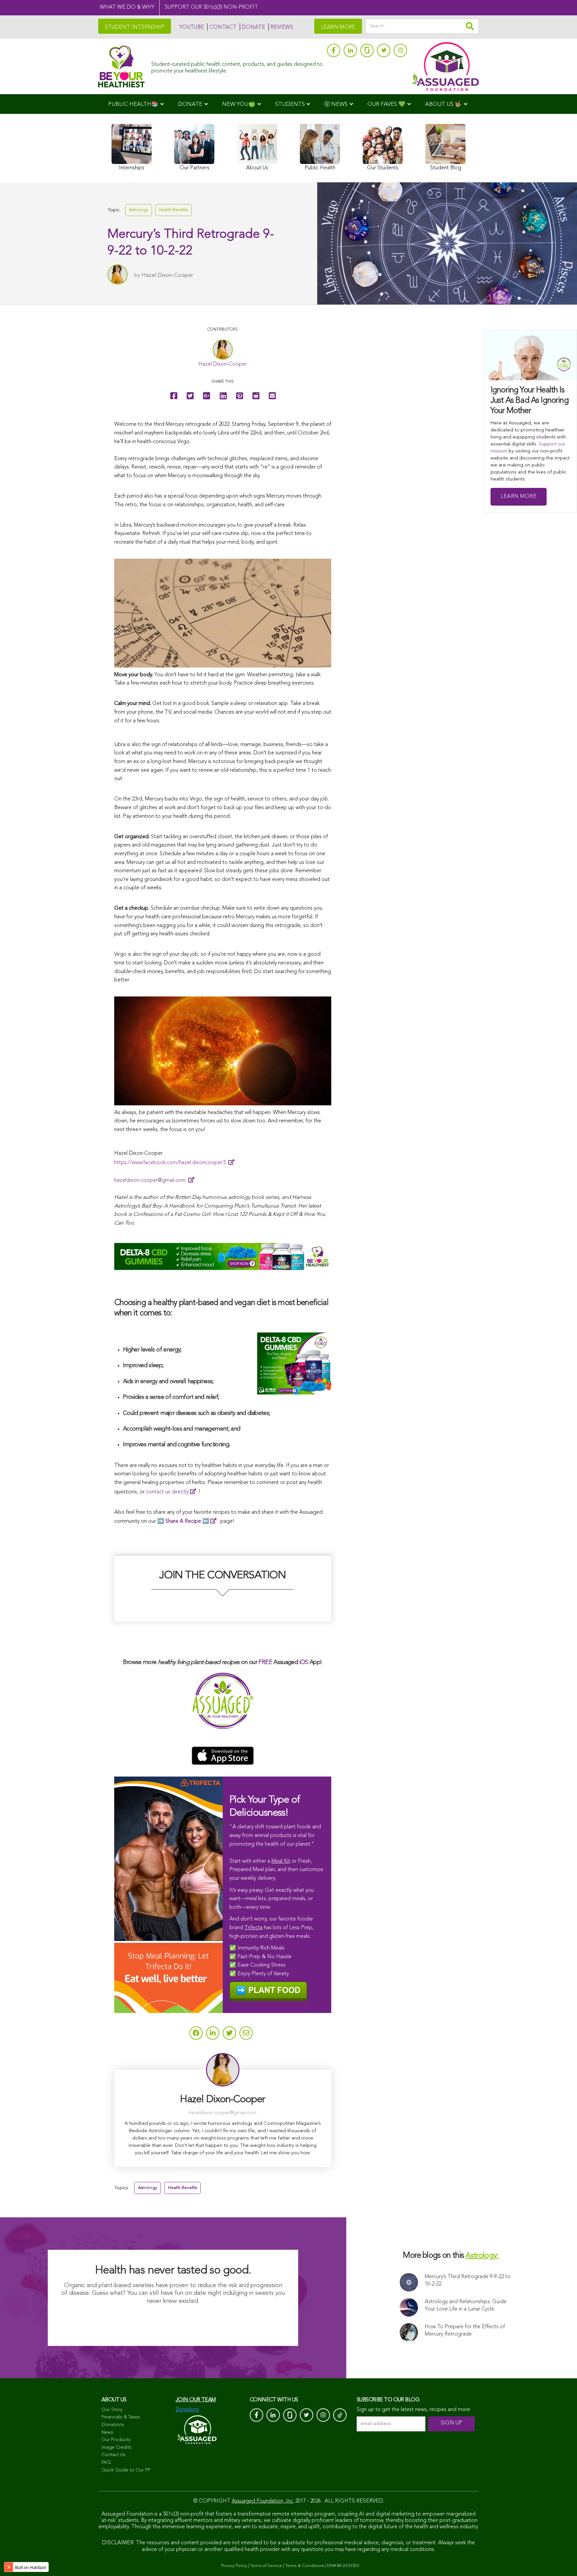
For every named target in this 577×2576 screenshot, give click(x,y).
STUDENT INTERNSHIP (135, 27)
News (107, 2432)
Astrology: (482, 2256)
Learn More (519, 497)
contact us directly (167, 1492)
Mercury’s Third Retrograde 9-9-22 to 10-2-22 (468, 2280)
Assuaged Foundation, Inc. (263, 2501)
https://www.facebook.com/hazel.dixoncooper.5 (171, 1163)
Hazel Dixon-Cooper (167, 275)
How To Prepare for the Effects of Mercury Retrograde (465, 2331)
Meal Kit (281, 1861)
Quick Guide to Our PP (126, 2470)
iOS (304, 1662)
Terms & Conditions (305, 2566)
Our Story (112, 2410)
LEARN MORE (338, 27)
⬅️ (187, 1521)
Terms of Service (266, 2566)
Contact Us (114, 2455)
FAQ (106, 2462)
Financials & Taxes (121, 2417)
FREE (265, 1662)
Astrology (139, 210)
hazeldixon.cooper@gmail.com (151, 1180)
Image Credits (117, 2447)
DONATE (253, 27)
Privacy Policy (234, 2566)
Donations (113, 2425)
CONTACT (223, 27)
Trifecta (253, 1928)
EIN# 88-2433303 (343, 2566)
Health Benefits (173, 210)
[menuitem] (136, 104)
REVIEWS (282, 27)
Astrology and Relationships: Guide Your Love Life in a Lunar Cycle (466, 2306)
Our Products (116, 2440)
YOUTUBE (192, 27)
